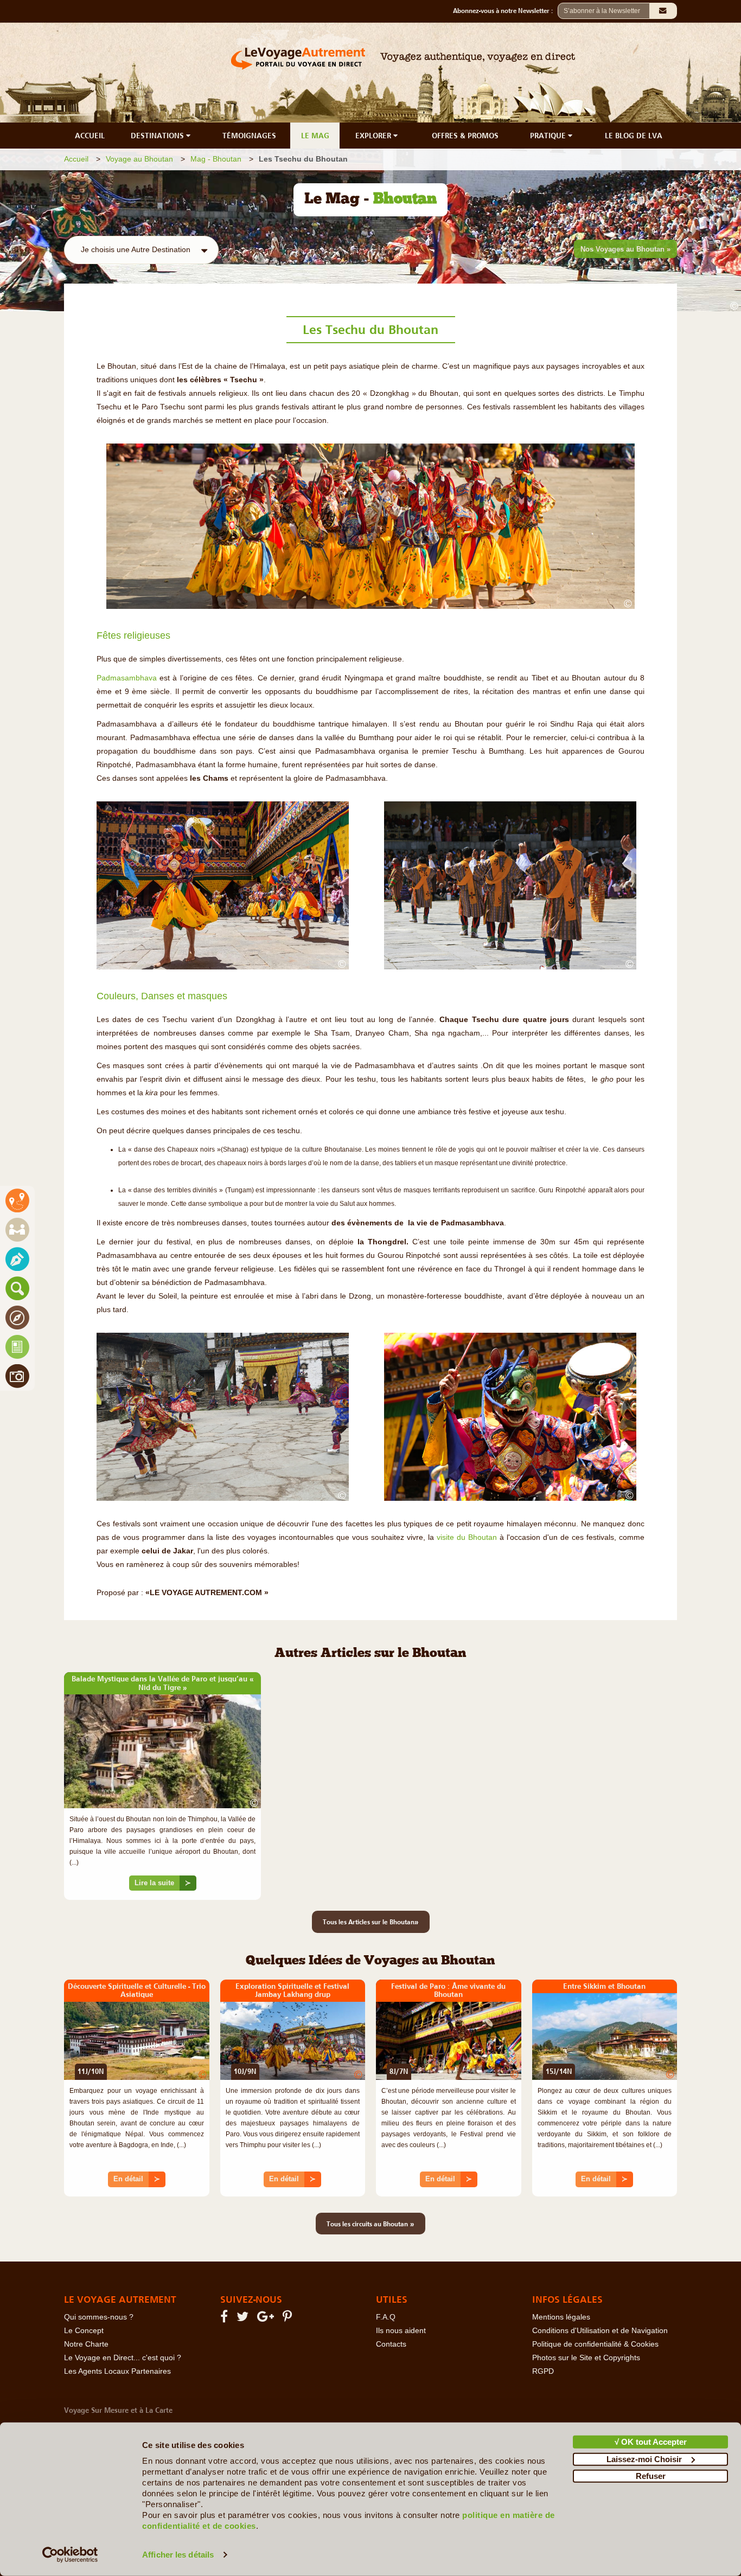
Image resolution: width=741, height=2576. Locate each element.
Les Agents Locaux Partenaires (117, 2371)
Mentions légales (561, 2317)
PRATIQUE (549, 136)
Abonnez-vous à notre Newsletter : (505, 11)
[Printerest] (289, 2319)
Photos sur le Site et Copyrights (586, 2358)
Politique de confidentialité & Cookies (595, 2344)
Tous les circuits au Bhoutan (370, 2224)
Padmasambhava (127, 678)
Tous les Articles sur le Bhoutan (371, 1922)
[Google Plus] (267, 2319)
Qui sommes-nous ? (99, 2317)
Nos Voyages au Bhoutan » (625, 249)
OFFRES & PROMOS (465, 136)
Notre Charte (86, 2344)
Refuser (651, 2476)
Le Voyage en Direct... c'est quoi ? (123, 2358)
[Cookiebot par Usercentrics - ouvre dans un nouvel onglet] (70, 2555)
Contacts (391, 2344)
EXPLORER (374, 136)
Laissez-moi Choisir (644, 2459)
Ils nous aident (401, 2331)
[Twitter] (244, 2319)
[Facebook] (226, 2319)
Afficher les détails (178, 2555)
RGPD (543, 2371)
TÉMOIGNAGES (249, 136)
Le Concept (84, 2331)
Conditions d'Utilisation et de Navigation (600, 2331)
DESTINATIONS (158, 136)
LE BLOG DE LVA (634, 136)
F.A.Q (386, 2317)
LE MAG (315, 136)
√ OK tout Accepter (651, 2442)
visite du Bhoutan (467, 1537)
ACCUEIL (90, 136)
